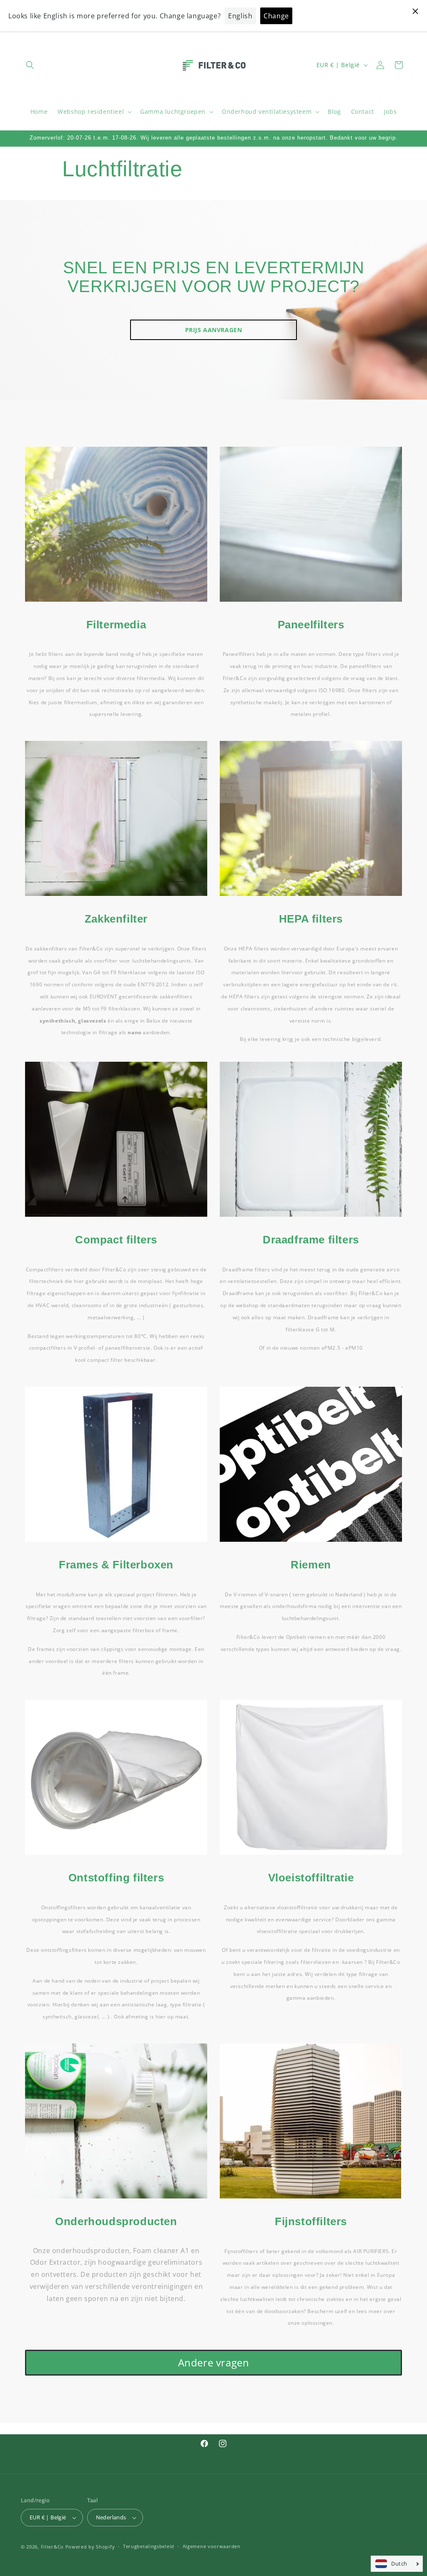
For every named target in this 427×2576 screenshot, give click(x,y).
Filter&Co (52, 2547)
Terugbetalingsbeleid (149, 2546)
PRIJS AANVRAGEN (214, 330)
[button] (30, 65)
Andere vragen (214, 2362)
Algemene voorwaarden (212, 2546)
